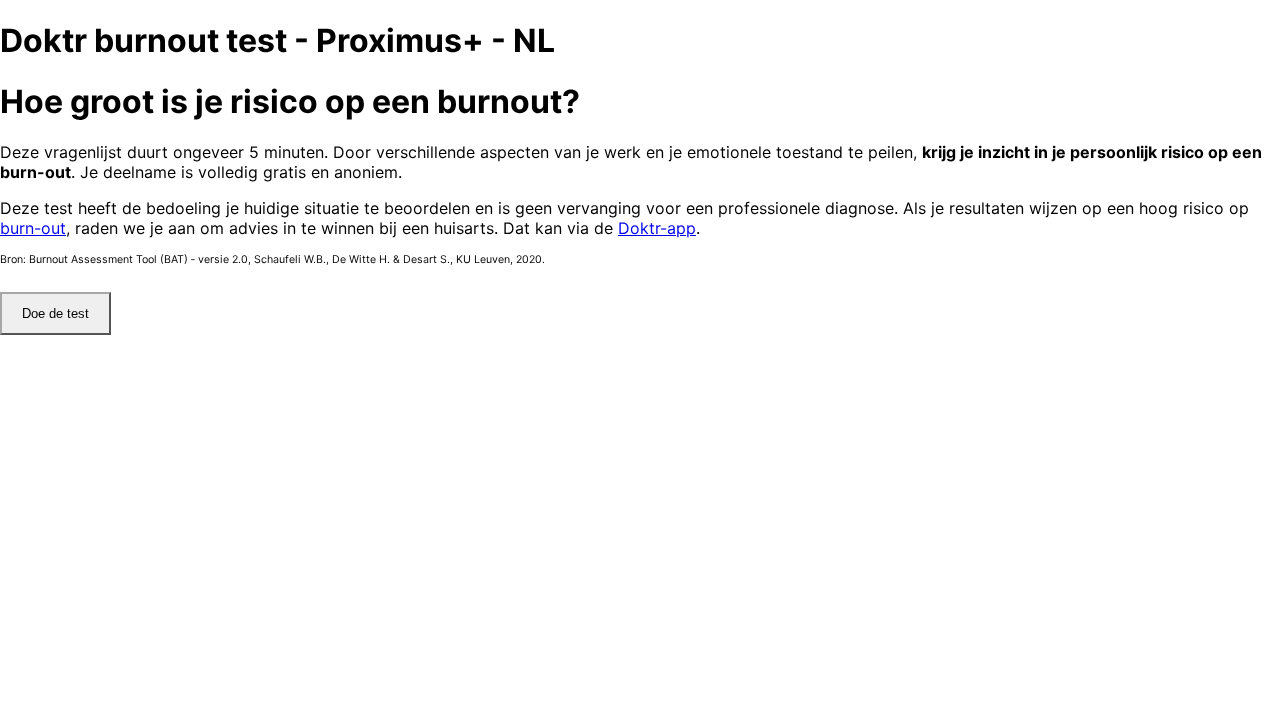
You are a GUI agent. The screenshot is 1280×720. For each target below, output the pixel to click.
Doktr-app (657, 228)
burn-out (33, 228)
